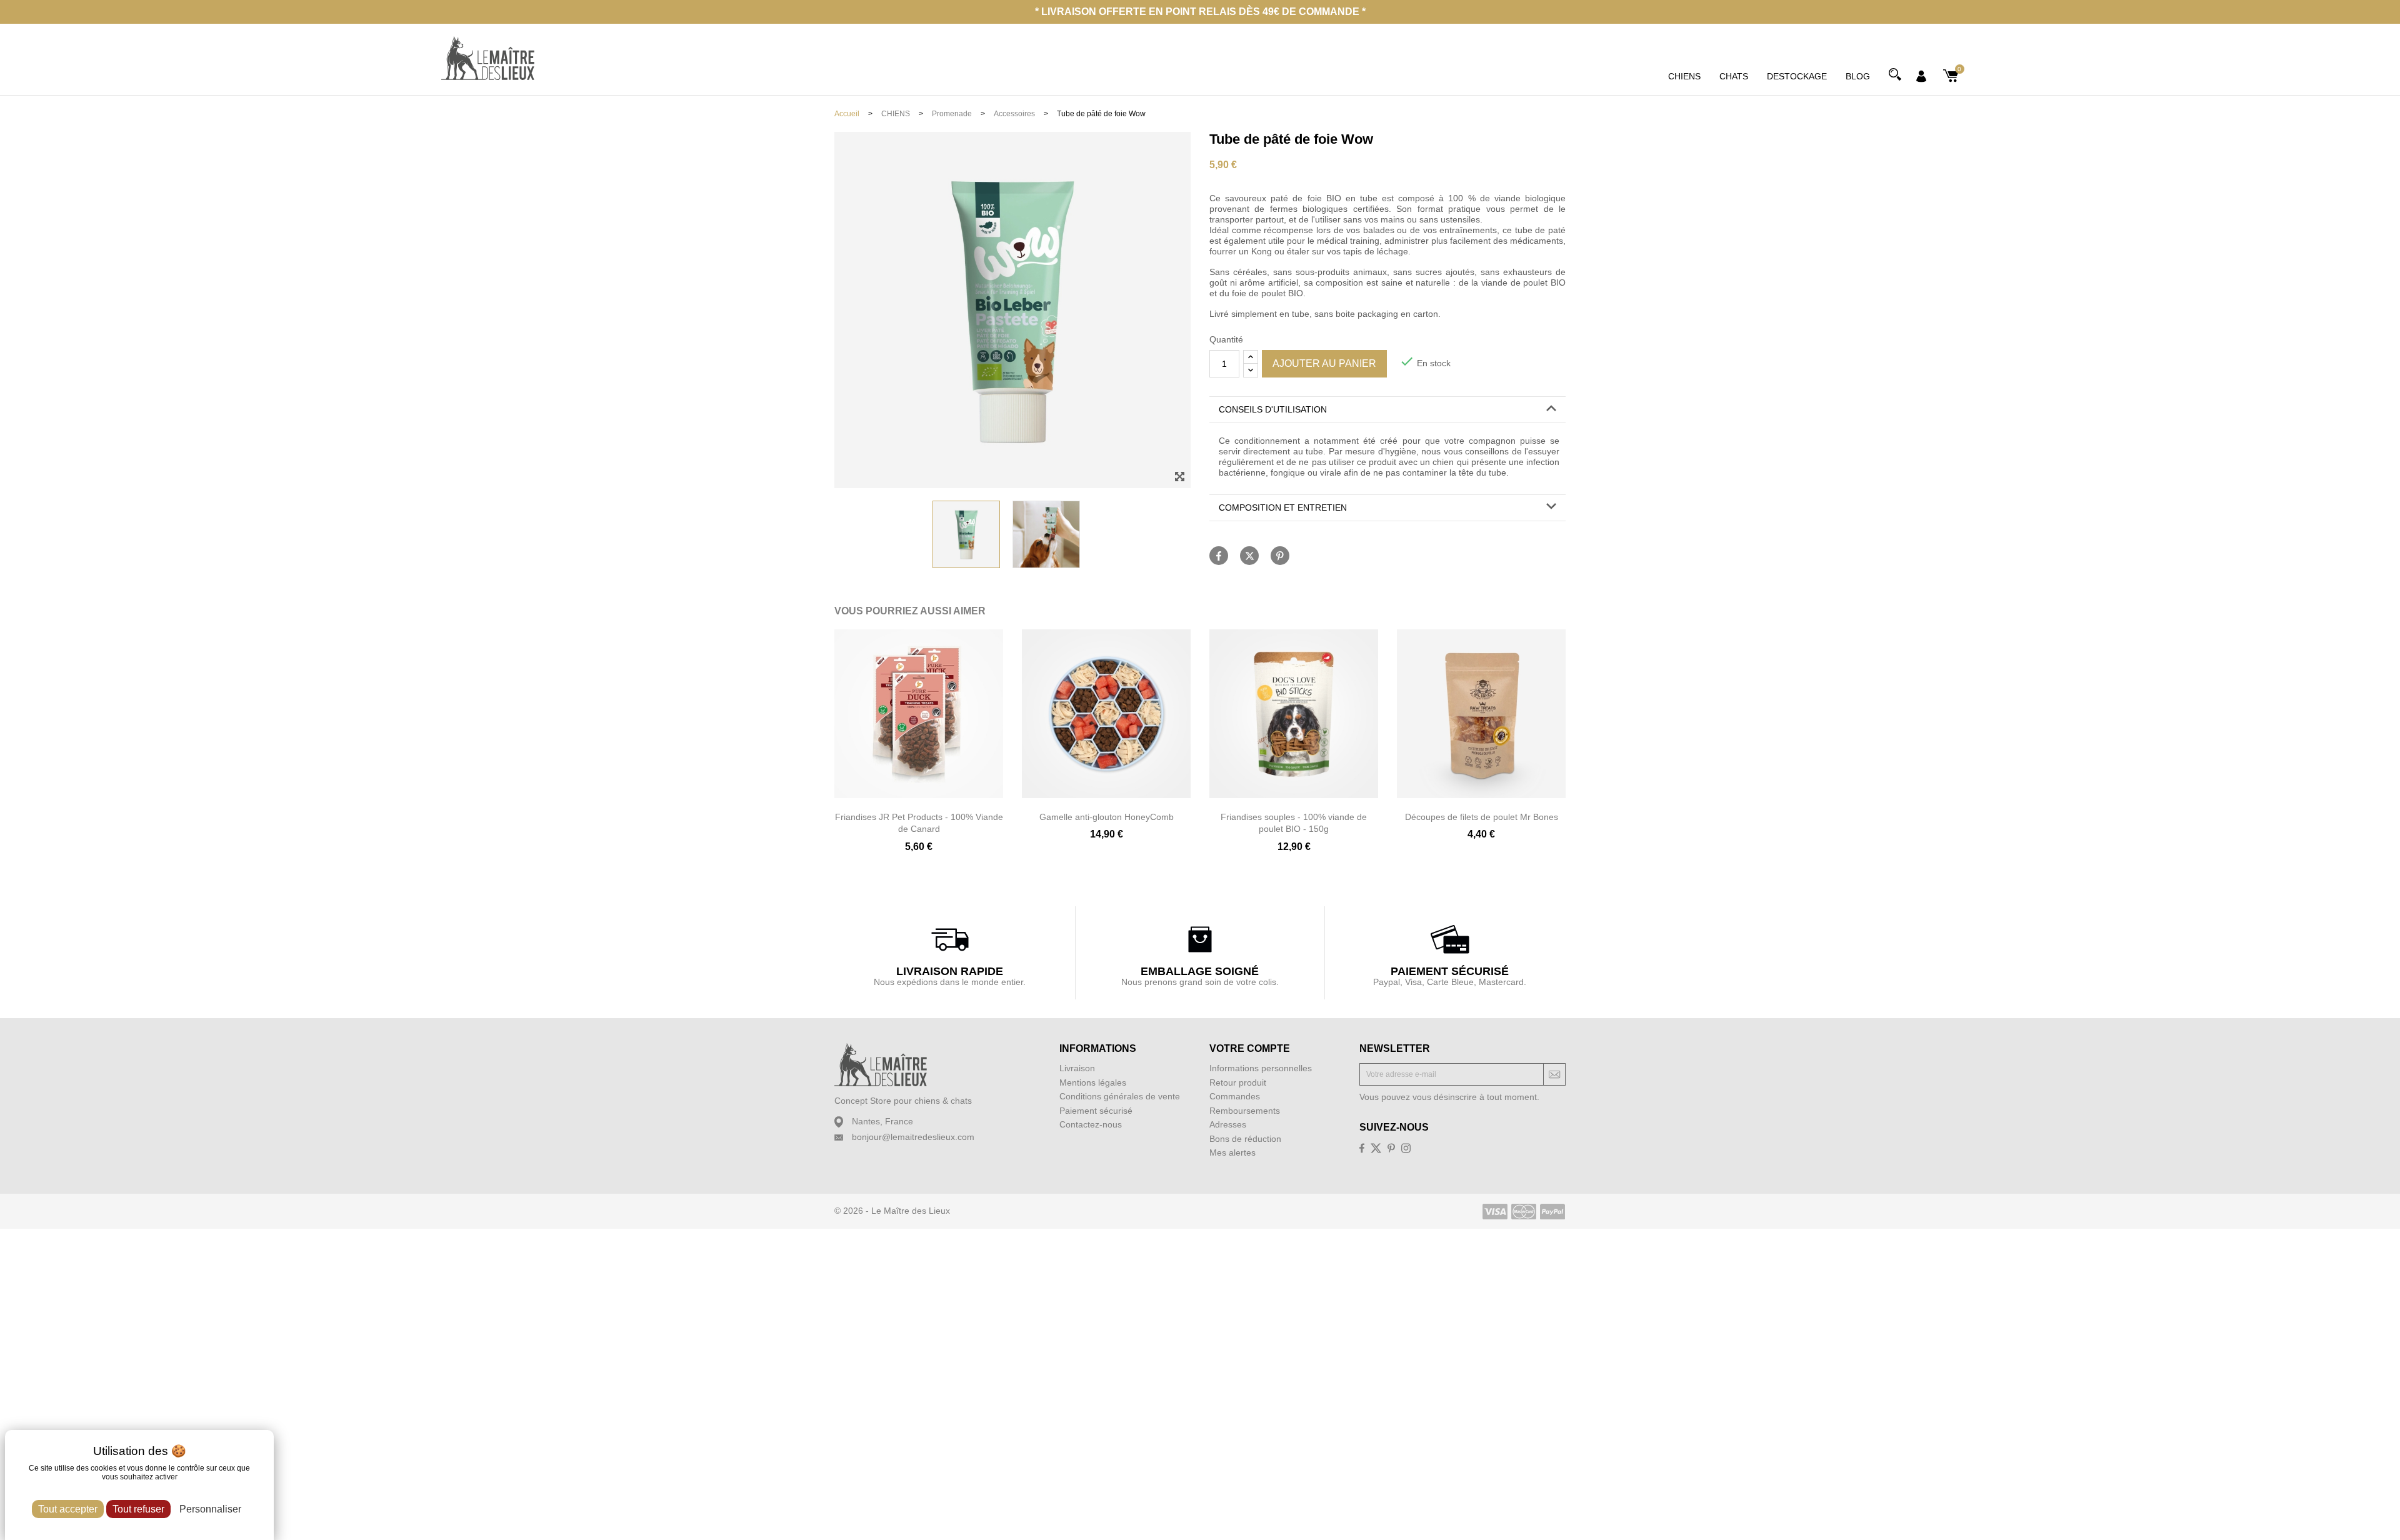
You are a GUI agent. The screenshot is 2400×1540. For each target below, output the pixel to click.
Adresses (1228, 1124)
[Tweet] (1249, 556)
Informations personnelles (1261, 1068)
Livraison (1077, 1068)
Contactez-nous (1091, 1124)
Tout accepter (68, 1509)
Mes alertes (1232, 1152)
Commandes (1235, 1096)
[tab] (1387, 410)
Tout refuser (138, 1509)
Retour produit (1238, 1082)
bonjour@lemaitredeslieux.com (913, 1137)
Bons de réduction (1245, 1139)
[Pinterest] (1280, 556)
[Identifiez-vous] (1921, 75)
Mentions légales (1093, 1082)
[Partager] (1219, 556)
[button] (1387, 410)
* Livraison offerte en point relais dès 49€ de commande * (1200, 12)
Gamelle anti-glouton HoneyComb (1107, 817)
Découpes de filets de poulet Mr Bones (1482, 817)
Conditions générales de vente (1120, 1096)
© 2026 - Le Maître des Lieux (892, 1211)
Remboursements (1245, 1111)
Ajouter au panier (1324, 363)
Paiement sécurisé (1096, 1111)
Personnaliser (210, 1509)
